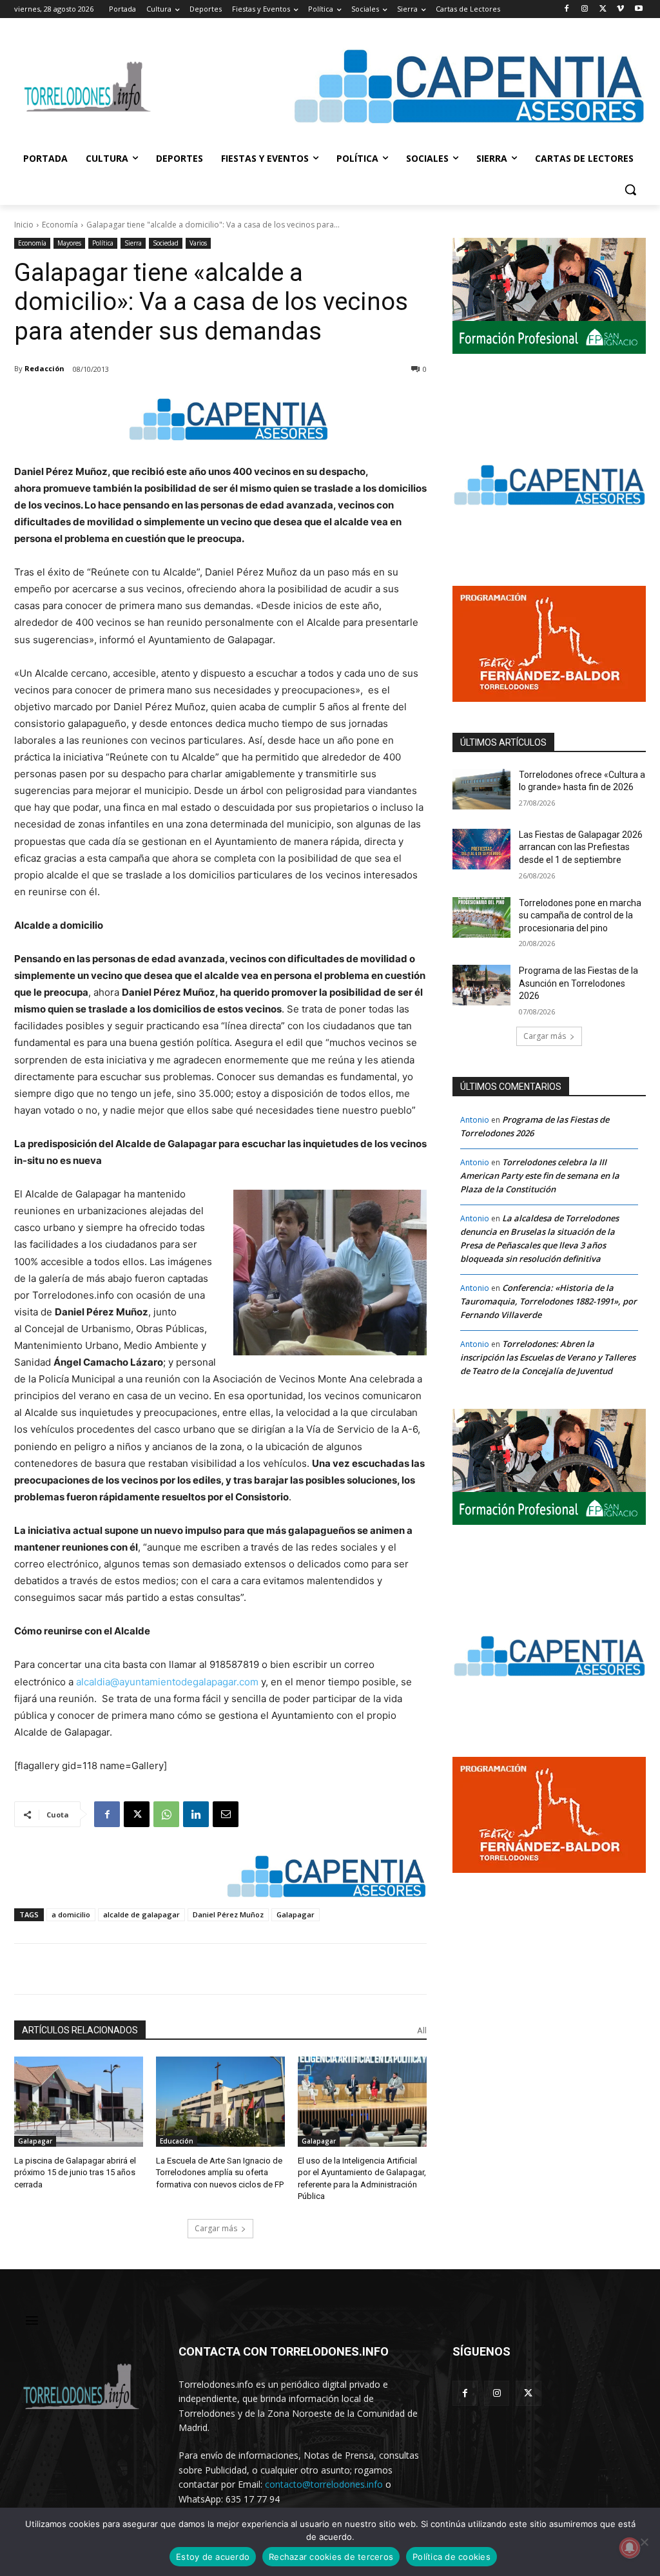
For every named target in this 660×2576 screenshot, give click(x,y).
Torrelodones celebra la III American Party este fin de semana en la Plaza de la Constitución (540, 1176)
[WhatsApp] (166, 1814)
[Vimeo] (620, 9)
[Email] (226, 1814)
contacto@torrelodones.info (324, 2484)
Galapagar (296, 1914)
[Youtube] (638, 9)
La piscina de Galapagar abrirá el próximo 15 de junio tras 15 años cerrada (75, 2172)
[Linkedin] (196, 1814)
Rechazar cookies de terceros (331, 2557)
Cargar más (216, 2228)
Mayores (69, 243)
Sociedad (166, 243)
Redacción (44, 368)
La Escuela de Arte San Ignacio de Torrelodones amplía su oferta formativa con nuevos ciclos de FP (220, 2172)
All (422, 2030)
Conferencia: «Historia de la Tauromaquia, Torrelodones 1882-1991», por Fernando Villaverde (548, 1301)
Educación (177, 2141)
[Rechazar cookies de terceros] (644, 2542)
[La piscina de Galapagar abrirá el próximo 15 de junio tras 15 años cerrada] (79, 2102)
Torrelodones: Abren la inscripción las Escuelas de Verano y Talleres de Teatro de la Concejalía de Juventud (548, 1357)
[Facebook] (567, 9)
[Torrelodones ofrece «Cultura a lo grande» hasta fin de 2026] (481, 789)
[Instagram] (585, 9)
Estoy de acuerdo (213, 2557)
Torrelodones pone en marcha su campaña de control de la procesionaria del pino (580, 915)
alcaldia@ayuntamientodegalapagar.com (167, 1682)
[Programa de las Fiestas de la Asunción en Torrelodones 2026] (481, 985)
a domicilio (71, 1914)
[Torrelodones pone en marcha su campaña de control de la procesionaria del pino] (481, 917)
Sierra (133, 243)
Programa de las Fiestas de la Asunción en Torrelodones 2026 (578, 983)
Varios (198, 243)
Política (103, 243)
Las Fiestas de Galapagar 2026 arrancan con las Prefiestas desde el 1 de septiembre (581, 847)
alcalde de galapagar (141, 1914)
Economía (60, 225)
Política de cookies (451, 2557)
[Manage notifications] (630, 2548)
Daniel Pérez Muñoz (228, 1914)
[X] (603, 9)
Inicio (24, 225)
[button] (630, 189)
